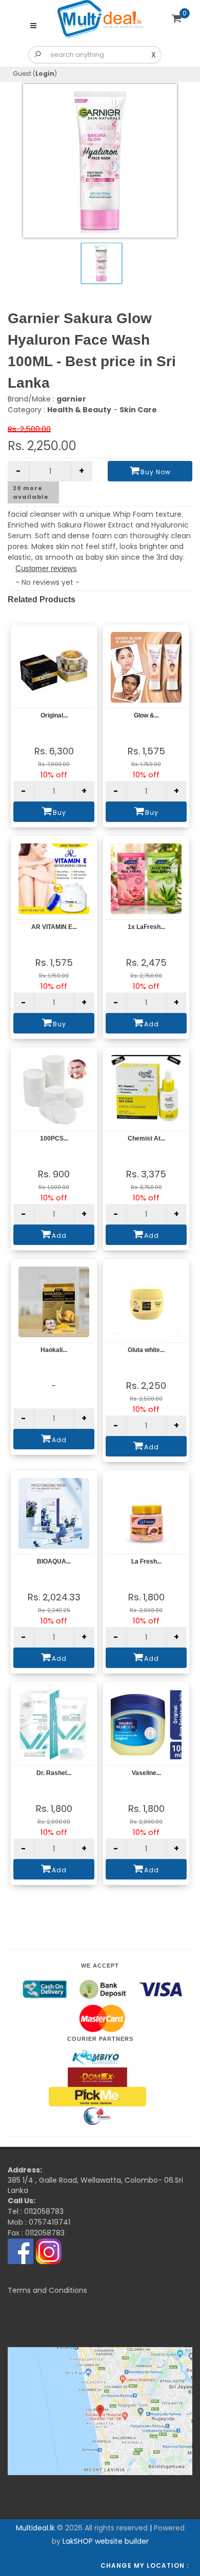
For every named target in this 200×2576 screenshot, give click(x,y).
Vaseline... (146, 1773)
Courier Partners (100, 2039)
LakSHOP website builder (106, 2541)
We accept (100, 1966)
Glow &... (146, 715)
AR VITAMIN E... (54, 927)
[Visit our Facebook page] (21, 2251)
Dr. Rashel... (54, 1773)
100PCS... (54, 1138)
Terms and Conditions (47, 2290)
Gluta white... (146, 1350)
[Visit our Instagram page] (49, 2251)
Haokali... (54, 1350)
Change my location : (145, 2566)
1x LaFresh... (146, 927)
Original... (54, 715)
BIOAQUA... (54, 1561)
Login (45, 73)
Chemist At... (146, 1138)
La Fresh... (146, 1561)
